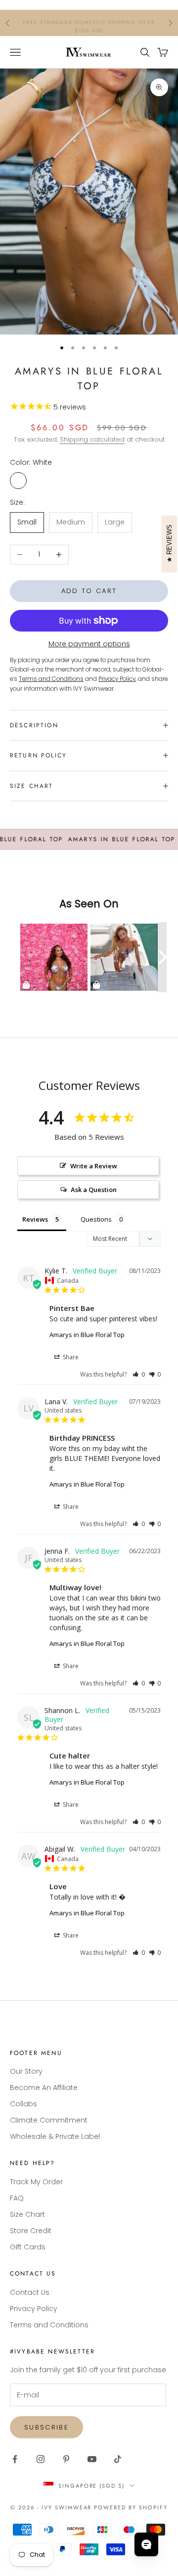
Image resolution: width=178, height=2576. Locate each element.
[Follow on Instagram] (41, 2459)
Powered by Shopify (131, 2507)
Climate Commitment (49, 2120)
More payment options (89, 644)
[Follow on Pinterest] (66, 2459)
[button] (139, 1374)
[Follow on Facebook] (15, 2459)
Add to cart (89, 591)
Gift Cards (28, 2247)
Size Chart (27, 2214)
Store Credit (31, 2231)
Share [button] (70, 1357)
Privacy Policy (34, 2309)
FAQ (17, 2198)
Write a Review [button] (94, 1166)
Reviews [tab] (35, 1219)
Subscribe (46, 2427)
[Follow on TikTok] (118, 2459)
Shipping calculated (92, 439)
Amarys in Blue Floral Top (87, 1335)
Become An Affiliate (44, 2088)
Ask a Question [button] (94, 1190)
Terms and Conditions (49, 2325)
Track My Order (36, 2182)
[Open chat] (146, 2544)
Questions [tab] (96, 1219)
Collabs (23, 2104)
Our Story (26, 2071)
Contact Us (30, 2292)
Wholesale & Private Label (55, 2136)
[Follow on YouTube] (92, 2459)
